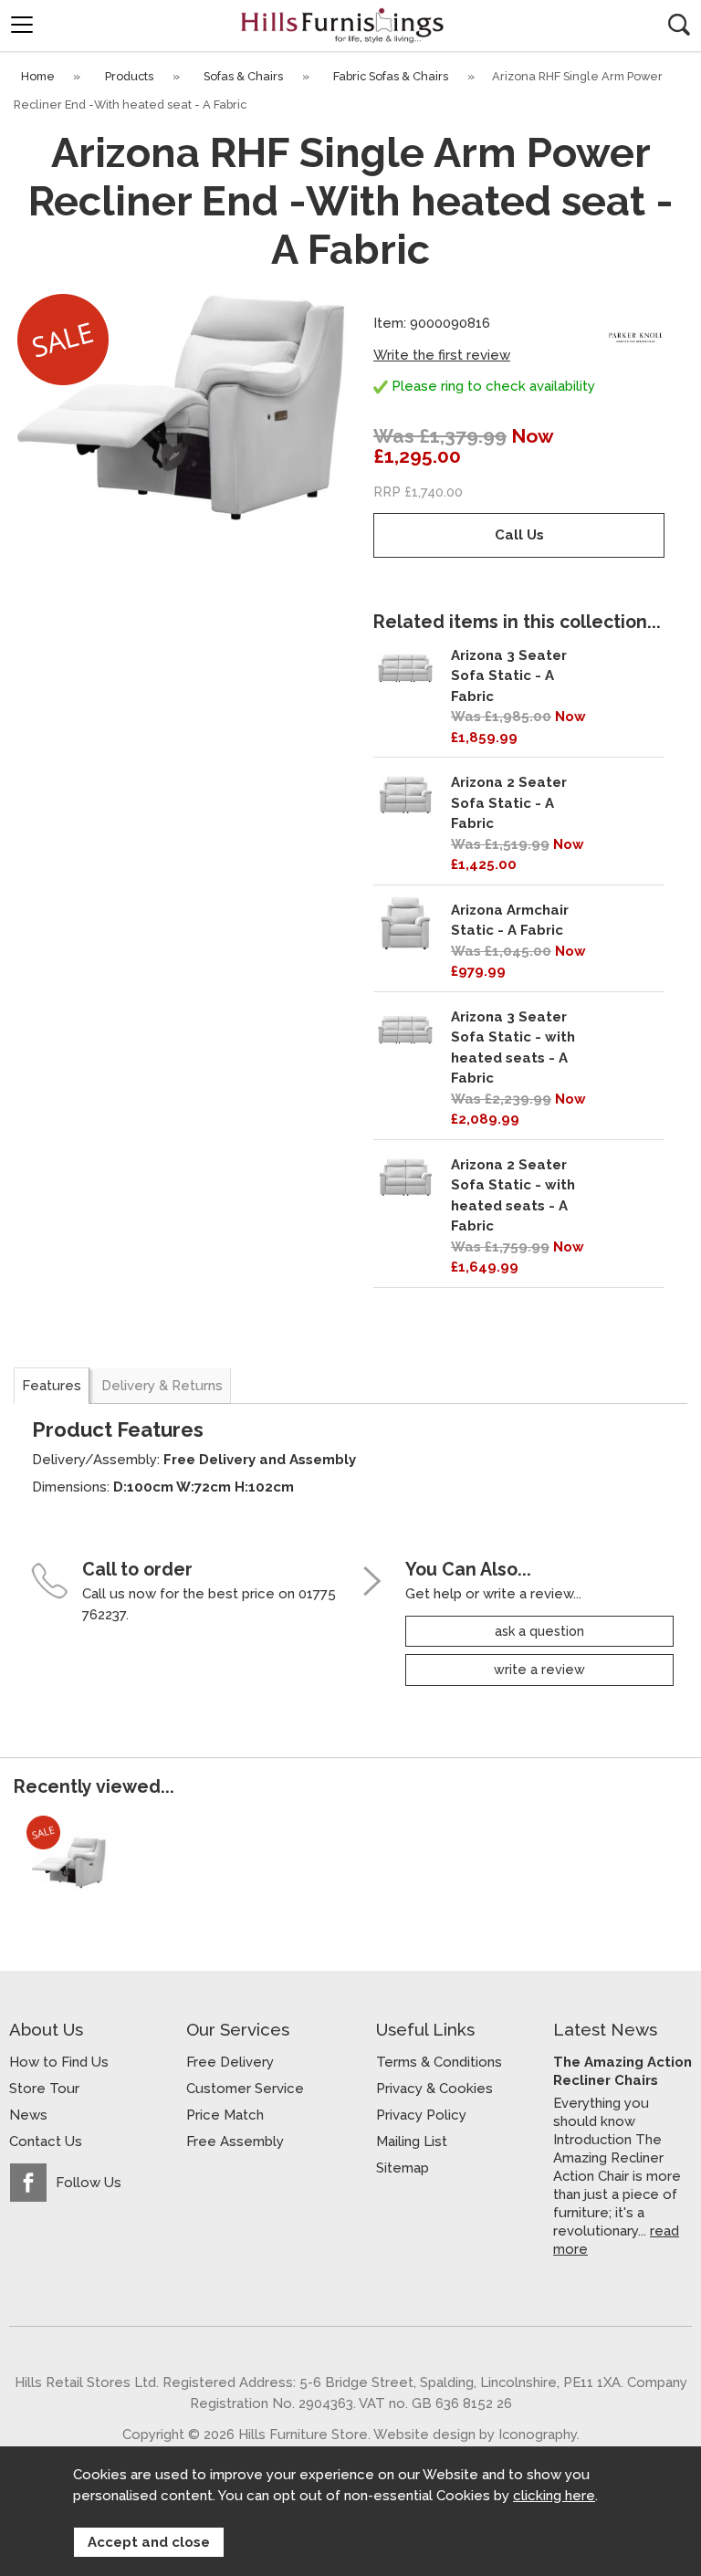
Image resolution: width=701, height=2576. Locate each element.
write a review (539, 1670)
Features (52, 1386)
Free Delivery (230, 2062)
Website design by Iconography (475, 2434)
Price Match (225, 2115)
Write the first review (442, 355)
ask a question (539, 1631)
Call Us (519, 535)
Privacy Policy (421, 2115)
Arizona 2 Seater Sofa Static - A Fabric (509, 803)
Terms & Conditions (439, 2062)
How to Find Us (59, 2062)
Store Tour (44, 2089)
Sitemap (403, 2168)
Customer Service (245, 2089)
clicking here (554, 2496)
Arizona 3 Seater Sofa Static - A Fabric (509, 676)
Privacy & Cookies (434, 2089)
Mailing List (412, 2141)
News (28, 2115)
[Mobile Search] (679, 25)
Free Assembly (235, 2141)
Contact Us (46, 2141)
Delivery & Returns (162, 1386)
